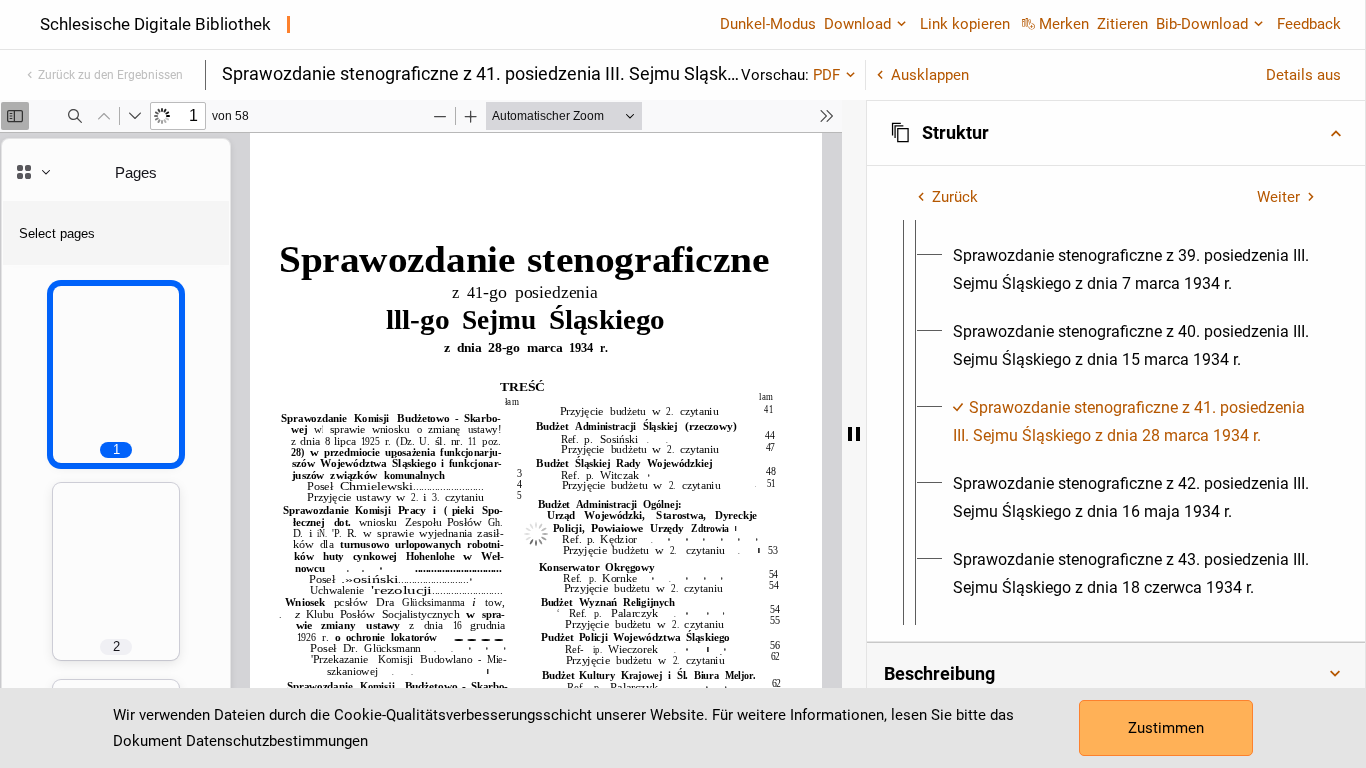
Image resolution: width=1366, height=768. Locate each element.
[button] (1116, 133)
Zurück (955, 197)
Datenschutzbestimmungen (277, 741)
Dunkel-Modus (768, 24)
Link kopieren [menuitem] (965, 24)
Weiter (1278, 197)
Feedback (1309, 24)
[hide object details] (854, 434)
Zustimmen (1166, 728)
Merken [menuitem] (1064, 24)
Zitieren (1122, 24)
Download (857, 24)
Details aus (1303, 75)
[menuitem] (1134, 270)
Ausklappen (930, 75)
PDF (826, 75)
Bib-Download (1202, 24)
